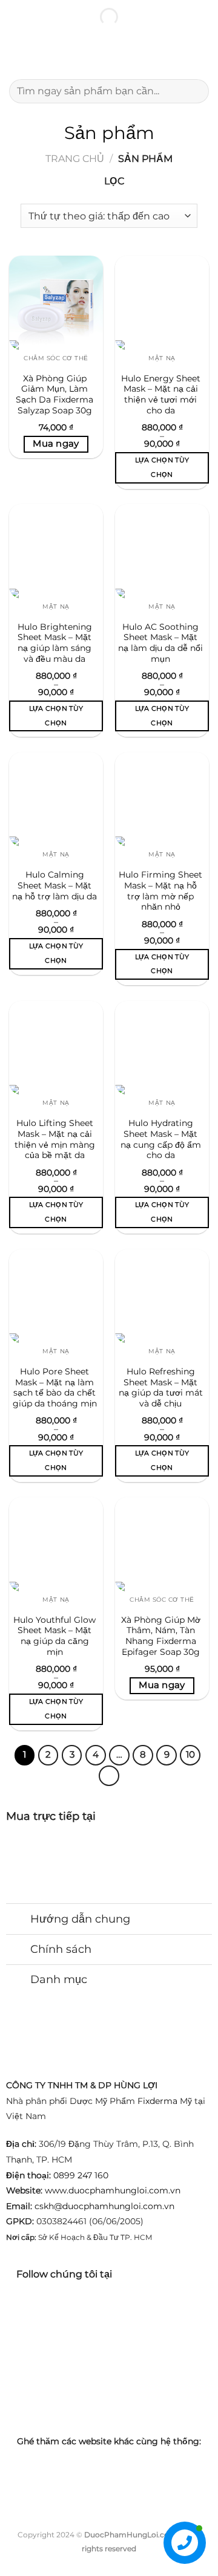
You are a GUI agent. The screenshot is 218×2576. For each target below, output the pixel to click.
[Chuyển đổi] (18, 1921)
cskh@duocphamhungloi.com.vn (104, 2206)
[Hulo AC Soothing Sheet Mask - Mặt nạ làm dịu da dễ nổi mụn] (162, 551)
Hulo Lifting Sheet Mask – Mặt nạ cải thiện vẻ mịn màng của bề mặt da (55, 1139)
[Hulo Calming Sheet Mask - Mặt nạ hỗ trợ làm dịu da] (56, 799)
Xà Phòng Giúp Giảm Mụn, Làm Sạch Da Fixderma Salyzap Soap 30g (54, 394)
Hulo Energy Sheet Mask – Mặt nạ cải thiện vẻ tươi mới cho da (161, 394)
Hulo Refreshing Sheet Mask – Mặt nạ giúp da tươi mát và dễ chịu (161, 1387)
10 (190, 1755)
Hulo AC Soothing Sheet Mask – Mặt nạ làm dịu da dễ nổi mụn (160, 643)
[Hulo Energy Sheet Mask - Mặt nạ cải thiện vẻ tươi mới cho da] (162, 303)
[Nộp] (195, 91)
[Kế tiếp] (109, 1776)
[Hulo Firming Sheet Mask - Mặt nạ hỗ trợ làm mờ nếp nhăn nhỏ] (162, 799)
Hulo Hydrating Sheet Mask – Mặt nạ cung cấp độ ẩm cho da (161, 1139)
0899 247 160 (81, 2175)
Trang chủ (75, 159)
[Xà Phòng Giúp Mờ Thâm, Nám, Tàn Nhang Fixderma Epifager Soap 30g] (162, 1544)
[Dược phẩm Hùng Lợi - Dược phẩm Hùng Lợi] (109, 55)
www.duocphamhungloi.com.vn (113, 2190)
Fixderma (157, 2101)
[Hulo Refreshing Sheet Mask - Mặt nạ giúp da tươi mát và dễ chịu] (162, 1296)
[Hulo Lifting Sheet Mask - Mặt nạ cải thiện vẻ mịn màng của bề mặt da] (56, 1048)
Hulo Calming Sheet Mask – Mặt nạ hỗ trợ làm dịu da (54, 885)
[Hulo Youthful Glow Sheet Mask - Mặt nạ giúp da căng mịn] (56, 1544)
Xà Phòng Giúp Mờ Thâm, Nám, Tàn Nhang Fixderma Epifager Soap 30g (161, 1636)
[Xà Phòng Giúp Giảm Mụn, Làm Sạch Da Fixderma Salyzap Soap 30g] (56, 303)
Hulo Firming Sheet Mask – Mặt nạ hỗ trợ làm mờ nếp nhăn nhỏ (160, 891)
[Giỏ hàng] (203, 55)
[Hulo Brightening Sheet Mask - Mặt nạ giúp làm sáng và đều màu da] (56, 551)
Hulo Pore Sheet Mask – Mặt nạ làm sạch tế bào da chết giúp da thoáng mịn (55, 1387)
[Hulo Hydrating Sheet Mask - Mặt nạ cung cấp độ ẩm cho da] (162, 1048)
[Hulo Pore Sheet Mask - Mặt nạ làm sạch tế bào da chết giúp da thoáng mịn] (56, 1296)
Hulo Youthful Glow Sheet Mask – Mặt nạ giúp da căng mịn (54, 1636)
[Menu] (16, 55)
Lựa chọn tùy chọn (162, 467)
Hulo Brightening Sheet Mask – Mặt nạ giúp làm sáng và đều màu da (55, 643)
